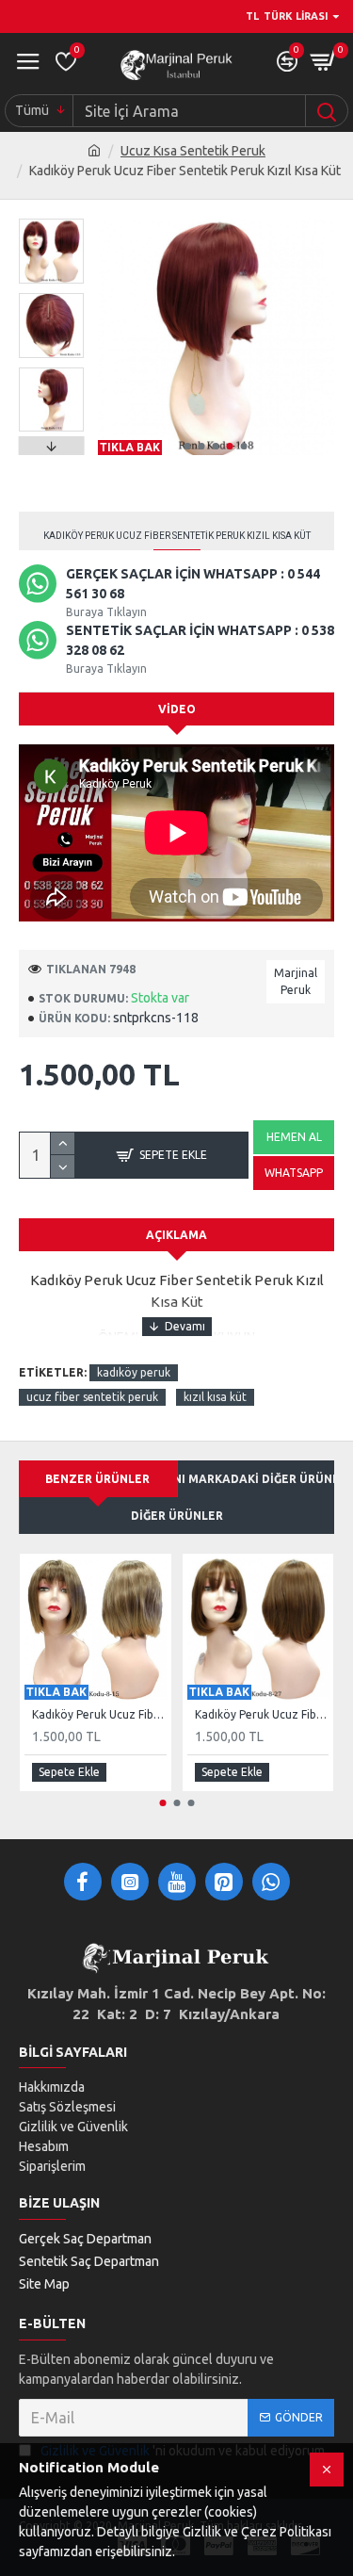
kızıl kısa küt (215, 1397)
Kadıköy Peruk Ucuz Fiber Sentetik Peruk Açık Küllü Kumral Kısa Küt (262, 1714)
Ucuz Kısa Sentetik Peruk (193, 151)
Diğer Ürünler (177, 1516)
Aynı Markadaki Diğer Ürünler (257, 1479)
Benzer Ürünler (97, 1479)
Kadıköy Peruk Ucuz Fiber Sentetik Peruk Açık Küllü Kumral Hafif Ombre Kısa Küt (99, 1714)
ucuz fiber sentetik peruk (92, 1397)
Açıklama (176, 1235)
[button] (188, 446)
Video (177, 709)
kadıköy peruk (134, 1372)
